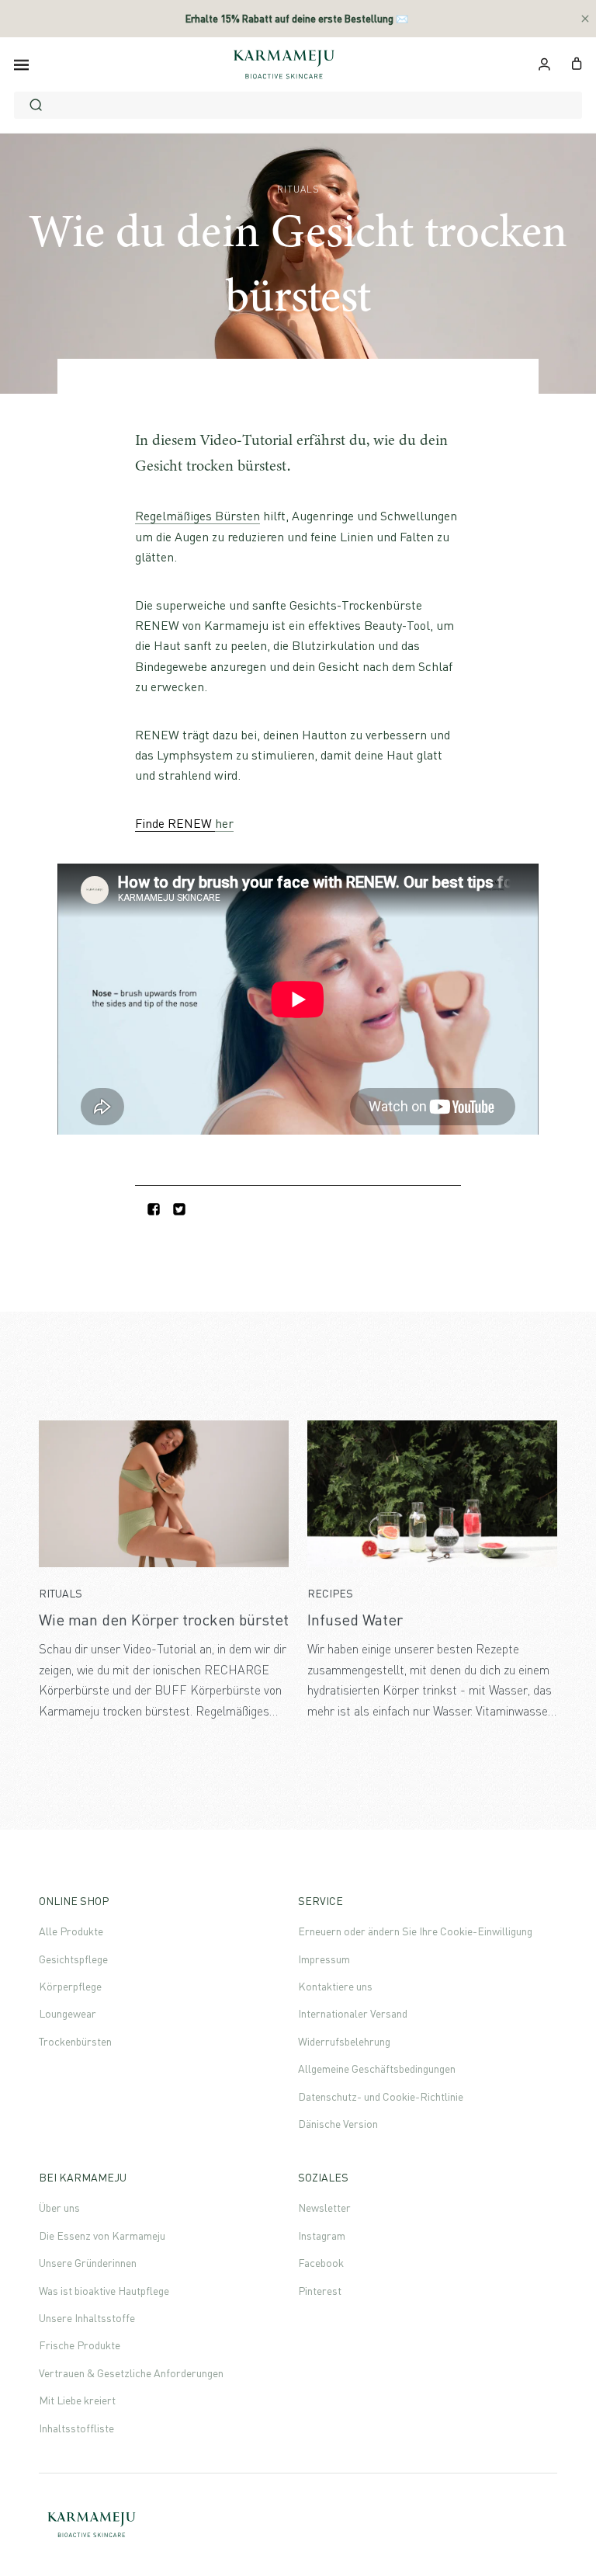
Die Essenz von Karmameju (102, 2235)
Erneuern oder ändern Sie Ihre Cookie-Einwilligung (415, 1931)
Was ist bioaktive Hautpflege (104, 2291)
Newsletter (324, 2208)
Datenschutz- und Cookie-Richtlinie (381, 2096)
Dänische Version (338, 2124)
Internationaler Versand (353, 2013)
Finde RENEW (175, 823)
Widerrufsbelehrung (344, 2041)
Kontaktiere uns (335, 1986)
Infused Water (355, 1620)
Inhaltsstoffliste (76, 2428)
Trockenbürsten (75, 2041)
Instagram (322, 2235)
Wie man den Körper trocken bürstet (164, 1620)
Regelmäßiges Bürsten (198, 516)
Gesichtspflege (73, 1959)
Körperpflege (70, 1986)
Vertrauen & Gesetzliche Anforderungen (131, 2373)
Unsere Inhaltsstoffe (87, 2318)
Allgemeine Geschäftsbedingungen (377, 2068)
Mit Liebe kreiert (77, 2400)
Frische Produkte (80, 2345)
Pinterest (320, 2291)
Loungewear (68, 2013)
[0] (577, 62)
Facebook (321, 2263)
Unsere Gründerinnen (88, 2263)
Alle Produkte (71, 1931)
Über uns (59, 2208)
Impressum (324, 1959)
